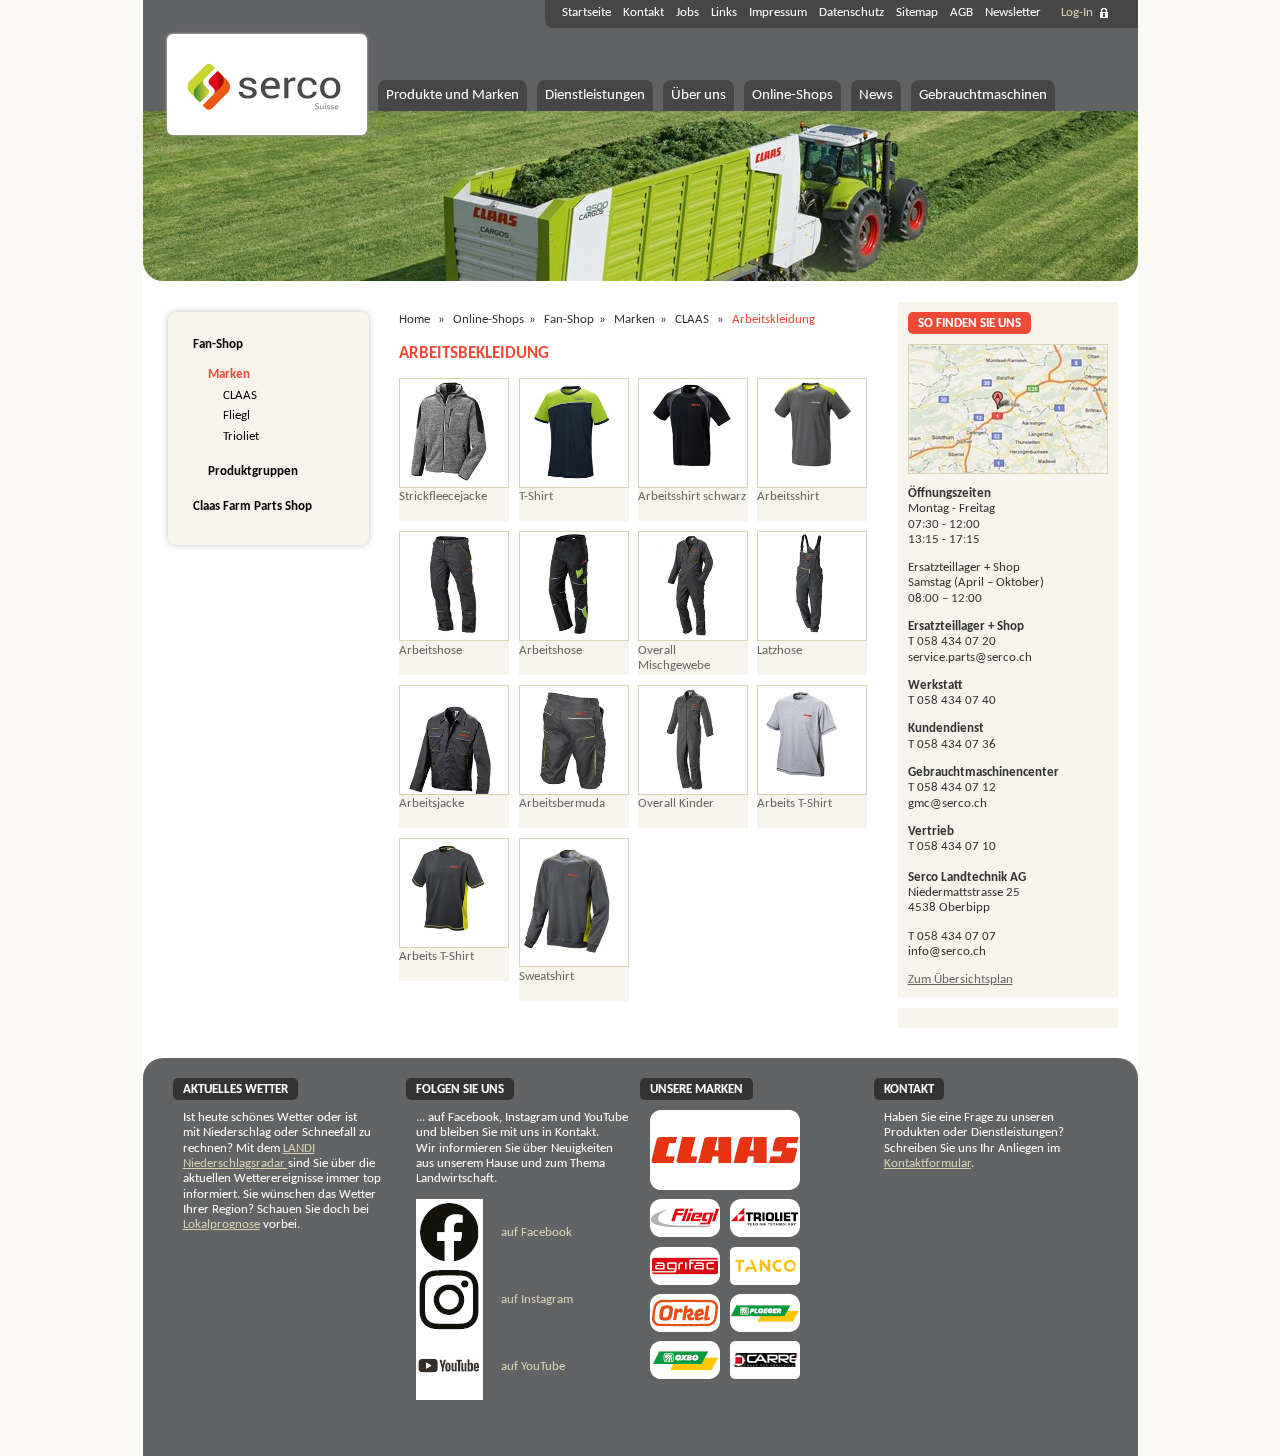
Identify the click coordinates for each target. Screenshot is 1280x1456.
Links (724, 12)
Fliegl (236, 415)
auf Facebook (535, 1232)
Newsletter (1013, 12)
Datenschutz (851, 12)
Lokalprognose (221, 1224)
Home (414, 319)
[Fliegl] (685, 1230)
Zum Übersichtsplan (960, 979)
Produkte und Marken (452, 95)
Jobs (687, 12)
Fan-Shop (218, 344)
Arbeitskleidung (773, 319)
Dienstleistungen (595, 95)
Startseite (586, 12)
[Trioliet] (765, 1230)
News (876, 95)
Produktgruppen (253, 471)
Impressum (778, 12)
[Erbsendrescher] (765, 1325)
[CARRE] (765, 1372)
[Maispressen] (685, 1325)
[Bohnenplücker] (685, 1372)
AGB (961, 12)
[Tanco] (765, 1278)
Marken (229, 374)
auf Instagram (535, 1299)
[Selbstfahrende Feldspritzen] (685, 1278)
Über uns (698, 95)
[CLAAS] (725, 1183)
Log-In (1077, 12)
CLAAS (240, 395)
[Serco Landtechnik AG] (267, 132)
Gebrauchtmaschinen (983, 95)
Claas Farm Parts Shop (252, 506)
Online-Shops (792, 95)
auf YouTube (531, 1366)
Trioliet (241, 436)
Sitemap (917, 12)
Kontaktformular (927, 1163)
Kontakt (643, 12)
